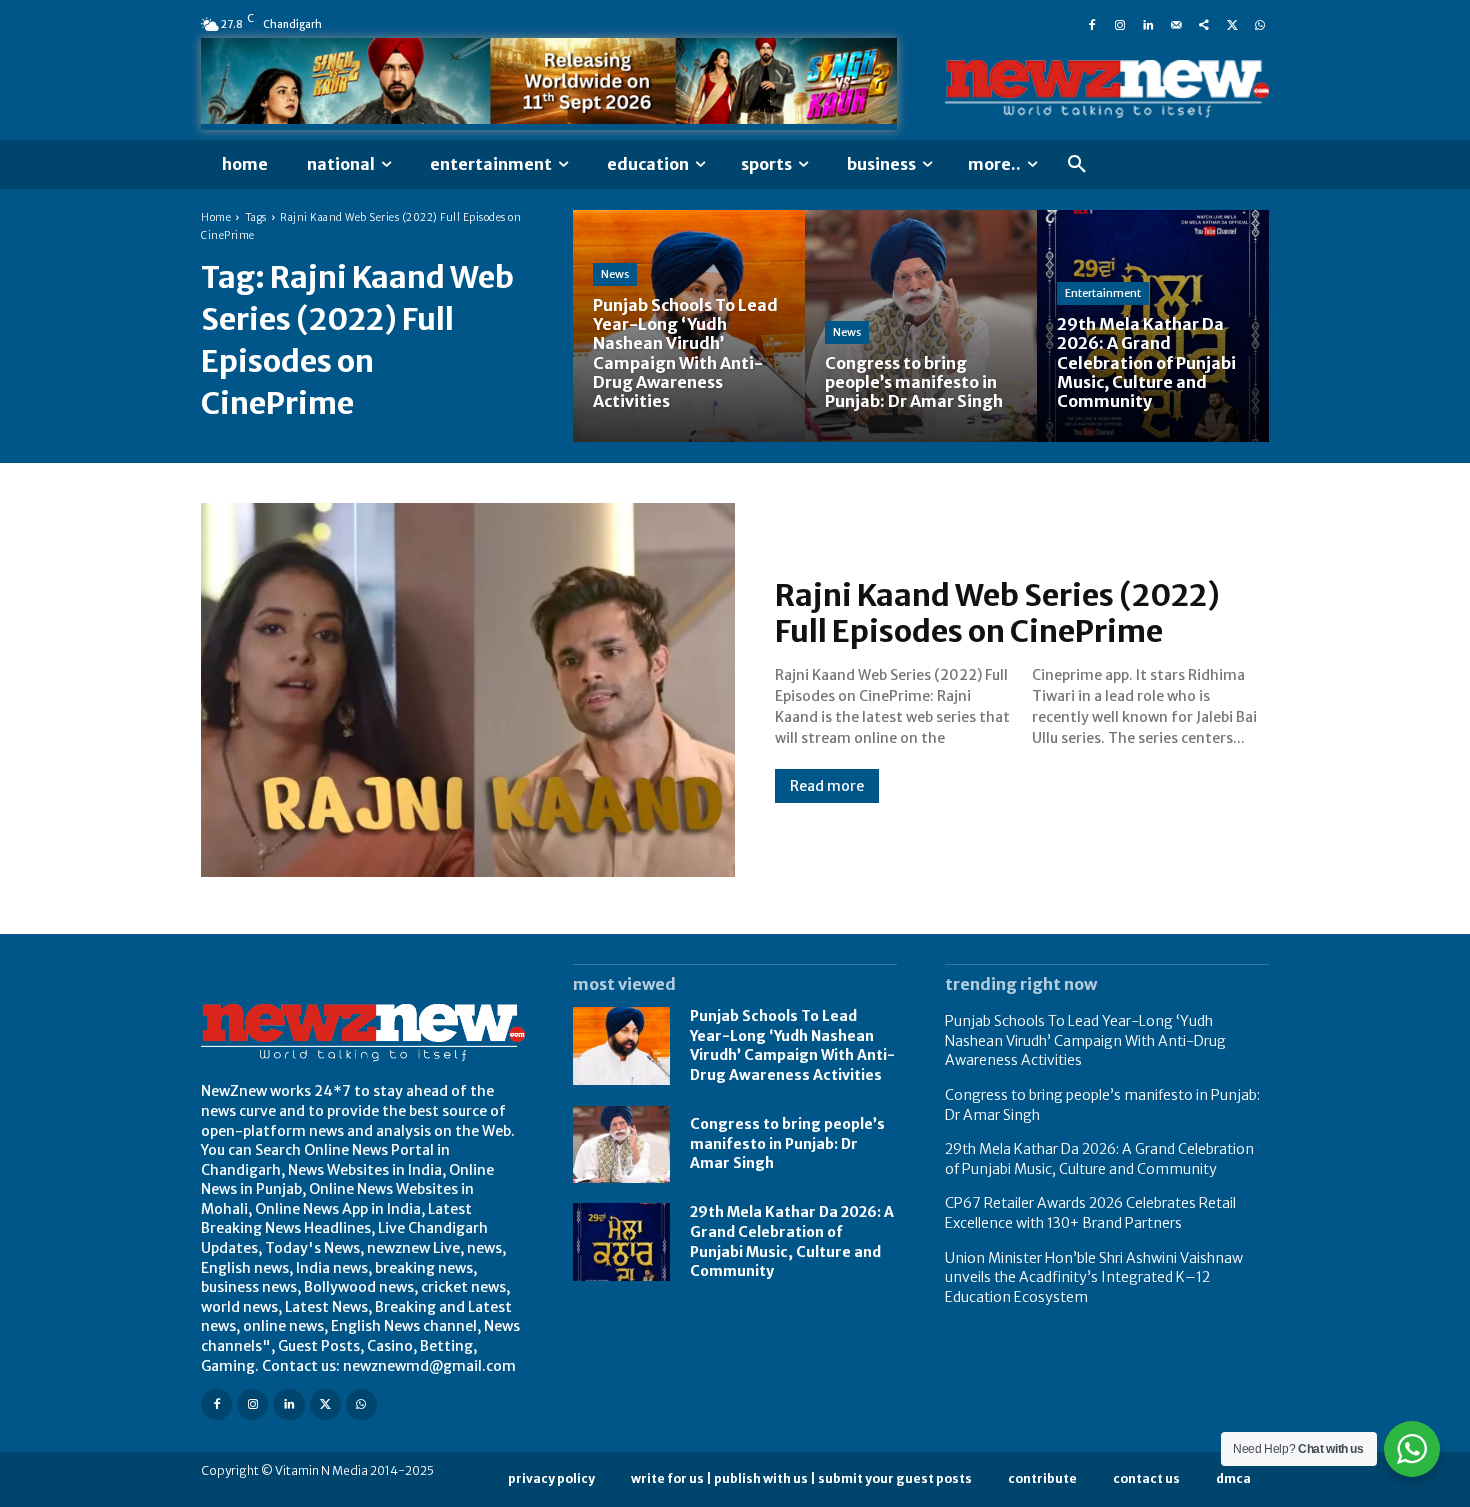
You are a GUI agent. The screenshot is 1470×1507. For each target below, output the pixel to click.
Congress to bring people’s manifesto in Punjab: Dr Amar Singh (787, 1143)
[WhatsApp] (1260, 24)
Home (216, 217)
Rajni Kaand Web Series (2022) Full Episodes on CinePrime (997, 613)
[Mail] (1176, 24)
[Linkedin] (1148, 24)
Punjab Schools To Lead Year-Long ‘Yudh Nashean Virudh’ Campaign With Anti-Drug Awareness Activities (792, 1045)
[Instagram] (1120, 24)
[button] (1077, 165)
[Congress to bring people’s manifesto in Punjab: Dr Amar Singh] (921, 326)
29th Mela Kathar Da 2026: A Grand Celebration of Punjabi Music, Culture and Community (1099, 1159)
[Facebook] (1092, 24)
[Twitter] (1232, 24)
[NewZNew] (1107, 89)
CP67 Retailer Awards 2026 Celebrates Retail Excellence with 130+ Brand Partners (1090, 1213)
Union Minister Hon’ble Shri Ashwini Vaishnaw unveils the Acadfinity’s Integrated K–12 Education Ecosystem (1094, 1277)
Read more (827, 786)
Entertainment (1103, 293)
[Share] (1204, 24)
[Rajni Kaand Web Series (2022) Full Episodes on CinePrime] (468, 690)
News (615, 274)
